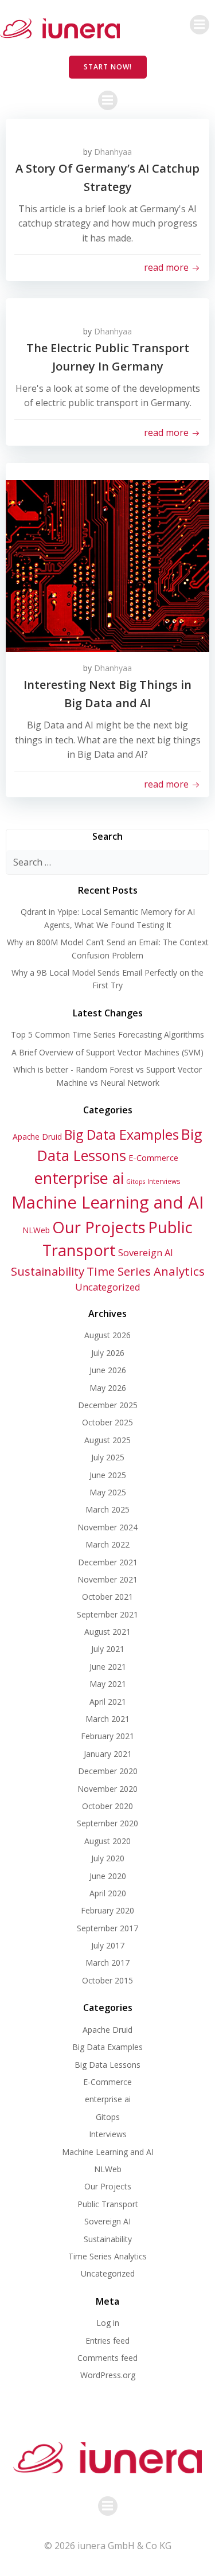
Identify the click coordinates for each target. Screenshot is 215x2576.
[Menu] (200, 25)
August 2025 (107, 1440)
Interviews (164, 1181)
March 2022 (107, 1544)
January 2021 (108, 1754)
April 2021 (108, 1702)
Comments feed (107, 2358)
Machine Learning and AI (107, 1202)
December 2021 (108, 1562)
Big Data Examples (122, 1135)
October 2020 (107, 1806)
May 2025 (108, 1492)
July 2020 (108, 1858)
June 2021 (108, 1667)
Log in (108, 2323)
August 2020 (107, 1841)
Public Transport (108, 2204)
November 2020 (107, 1789)
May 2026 (108, 1388)
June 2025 (108, 1475)
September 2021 (107, 1614)
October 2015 (107, 1980)
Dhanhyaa (113, 152)
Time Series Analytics (146, 1271)
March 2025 (107, 1509)
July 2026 (108, 1353)
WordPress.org (108, 2375)
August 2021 (107, 1632)
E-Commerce (153, 1158)
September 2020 (107, 1823)
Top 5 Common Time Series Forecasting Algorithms (107, 1034)
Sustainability (48, 1271)
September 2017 (107, 1928)
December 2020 (108, 1771)
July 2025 (108, 1457)
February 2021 (107, 1736)
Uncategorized (108, 1287)
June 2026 (108, 1370)
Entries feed (107, 2341)
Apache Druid (37, 1137)
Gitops (136, 1182)
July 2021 (108, 1649)
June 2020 (108, 1876)
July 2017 (108, 1945)
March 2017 (107, 1963)
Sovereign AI (146, 1252)
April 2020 (108, 1893)
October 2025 (107, 1422)
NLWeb (36, 1230)
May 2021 (108, 1684)
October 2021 (107, 1597)
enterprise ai (79, 1178)
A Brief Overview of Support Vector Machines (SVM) (107, 1052)
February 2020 (107, 1910)
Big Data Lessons (107, 2065)
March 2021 (107, 1719)
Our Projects (99, 1227)
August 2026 (107, 1335)
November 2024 (107, 1527)
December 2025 (108, 1405)
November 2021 (107, 1579)
